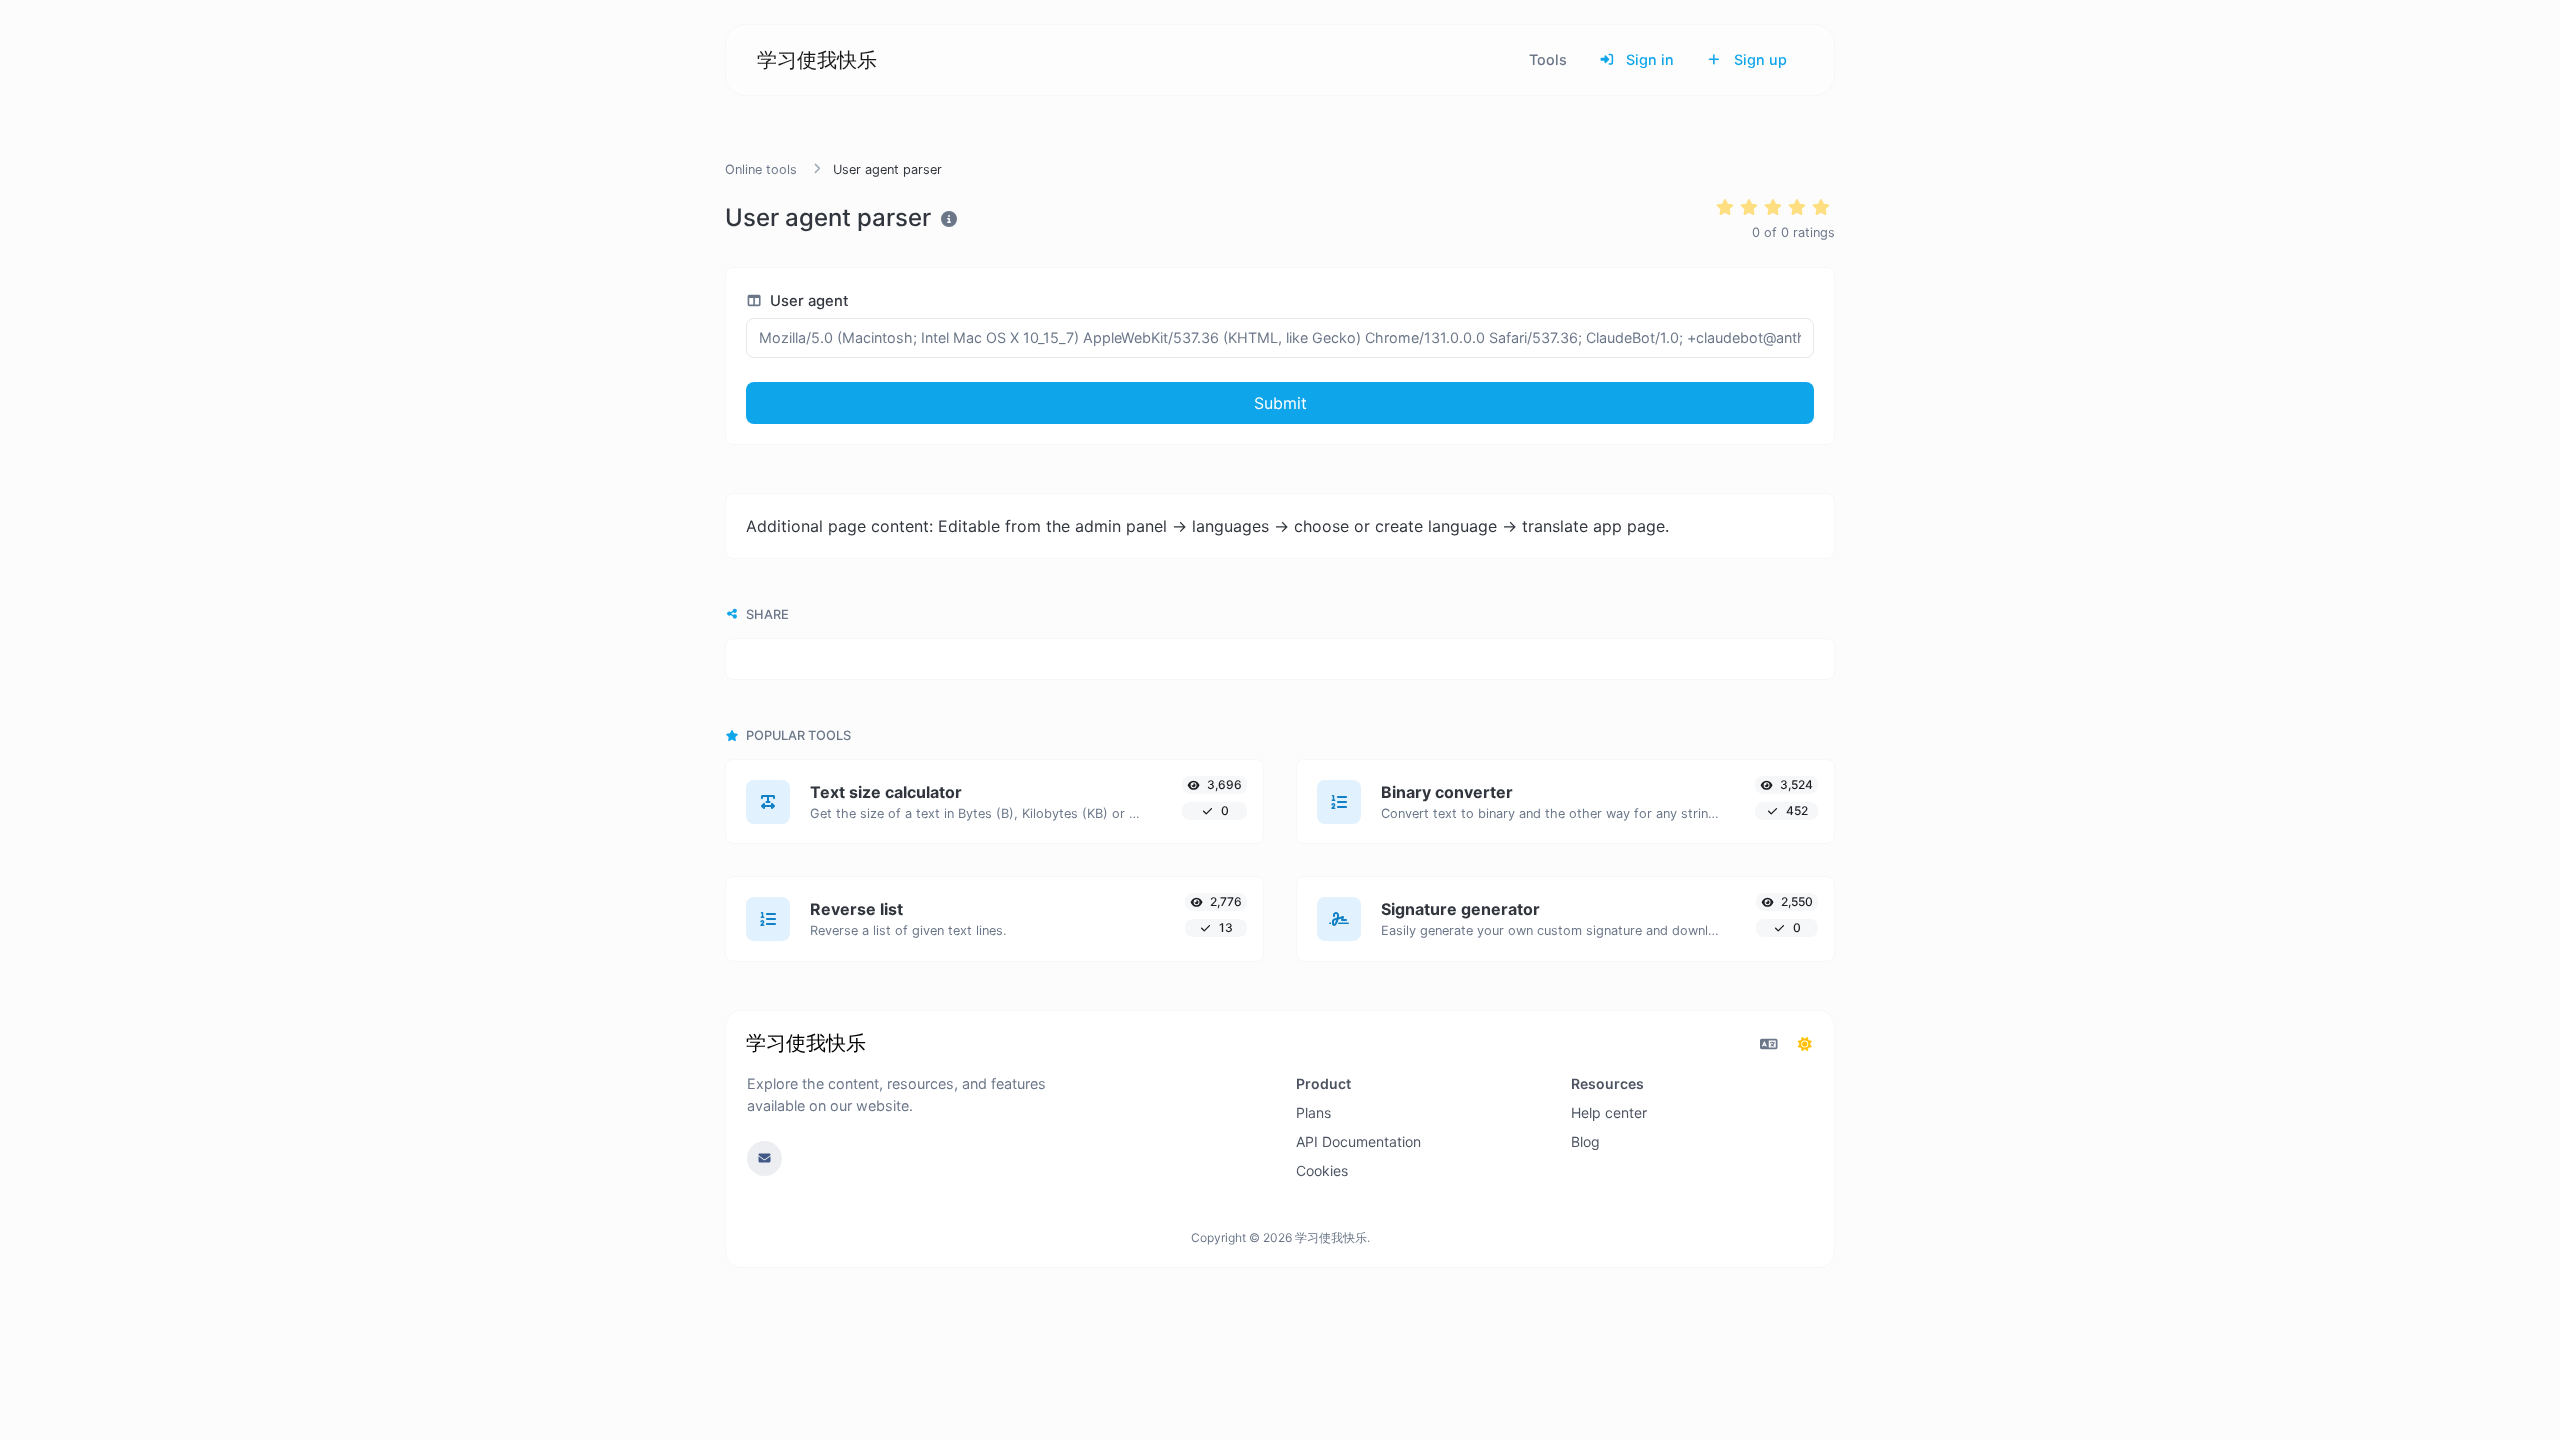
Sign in (1648, 59)
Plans (1313, 1112)
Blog (1585, 1141)
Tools (1548, 59)
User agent (807, 301)
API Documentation (1358, 1141)
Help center (1609, 1112)
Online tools (761, 169)
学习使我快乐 (817, 60)
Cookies (1322, 1170)
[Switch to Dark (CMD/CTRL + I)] (1805, 1044)
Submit (1280, 403)
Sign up (1758, 59)
